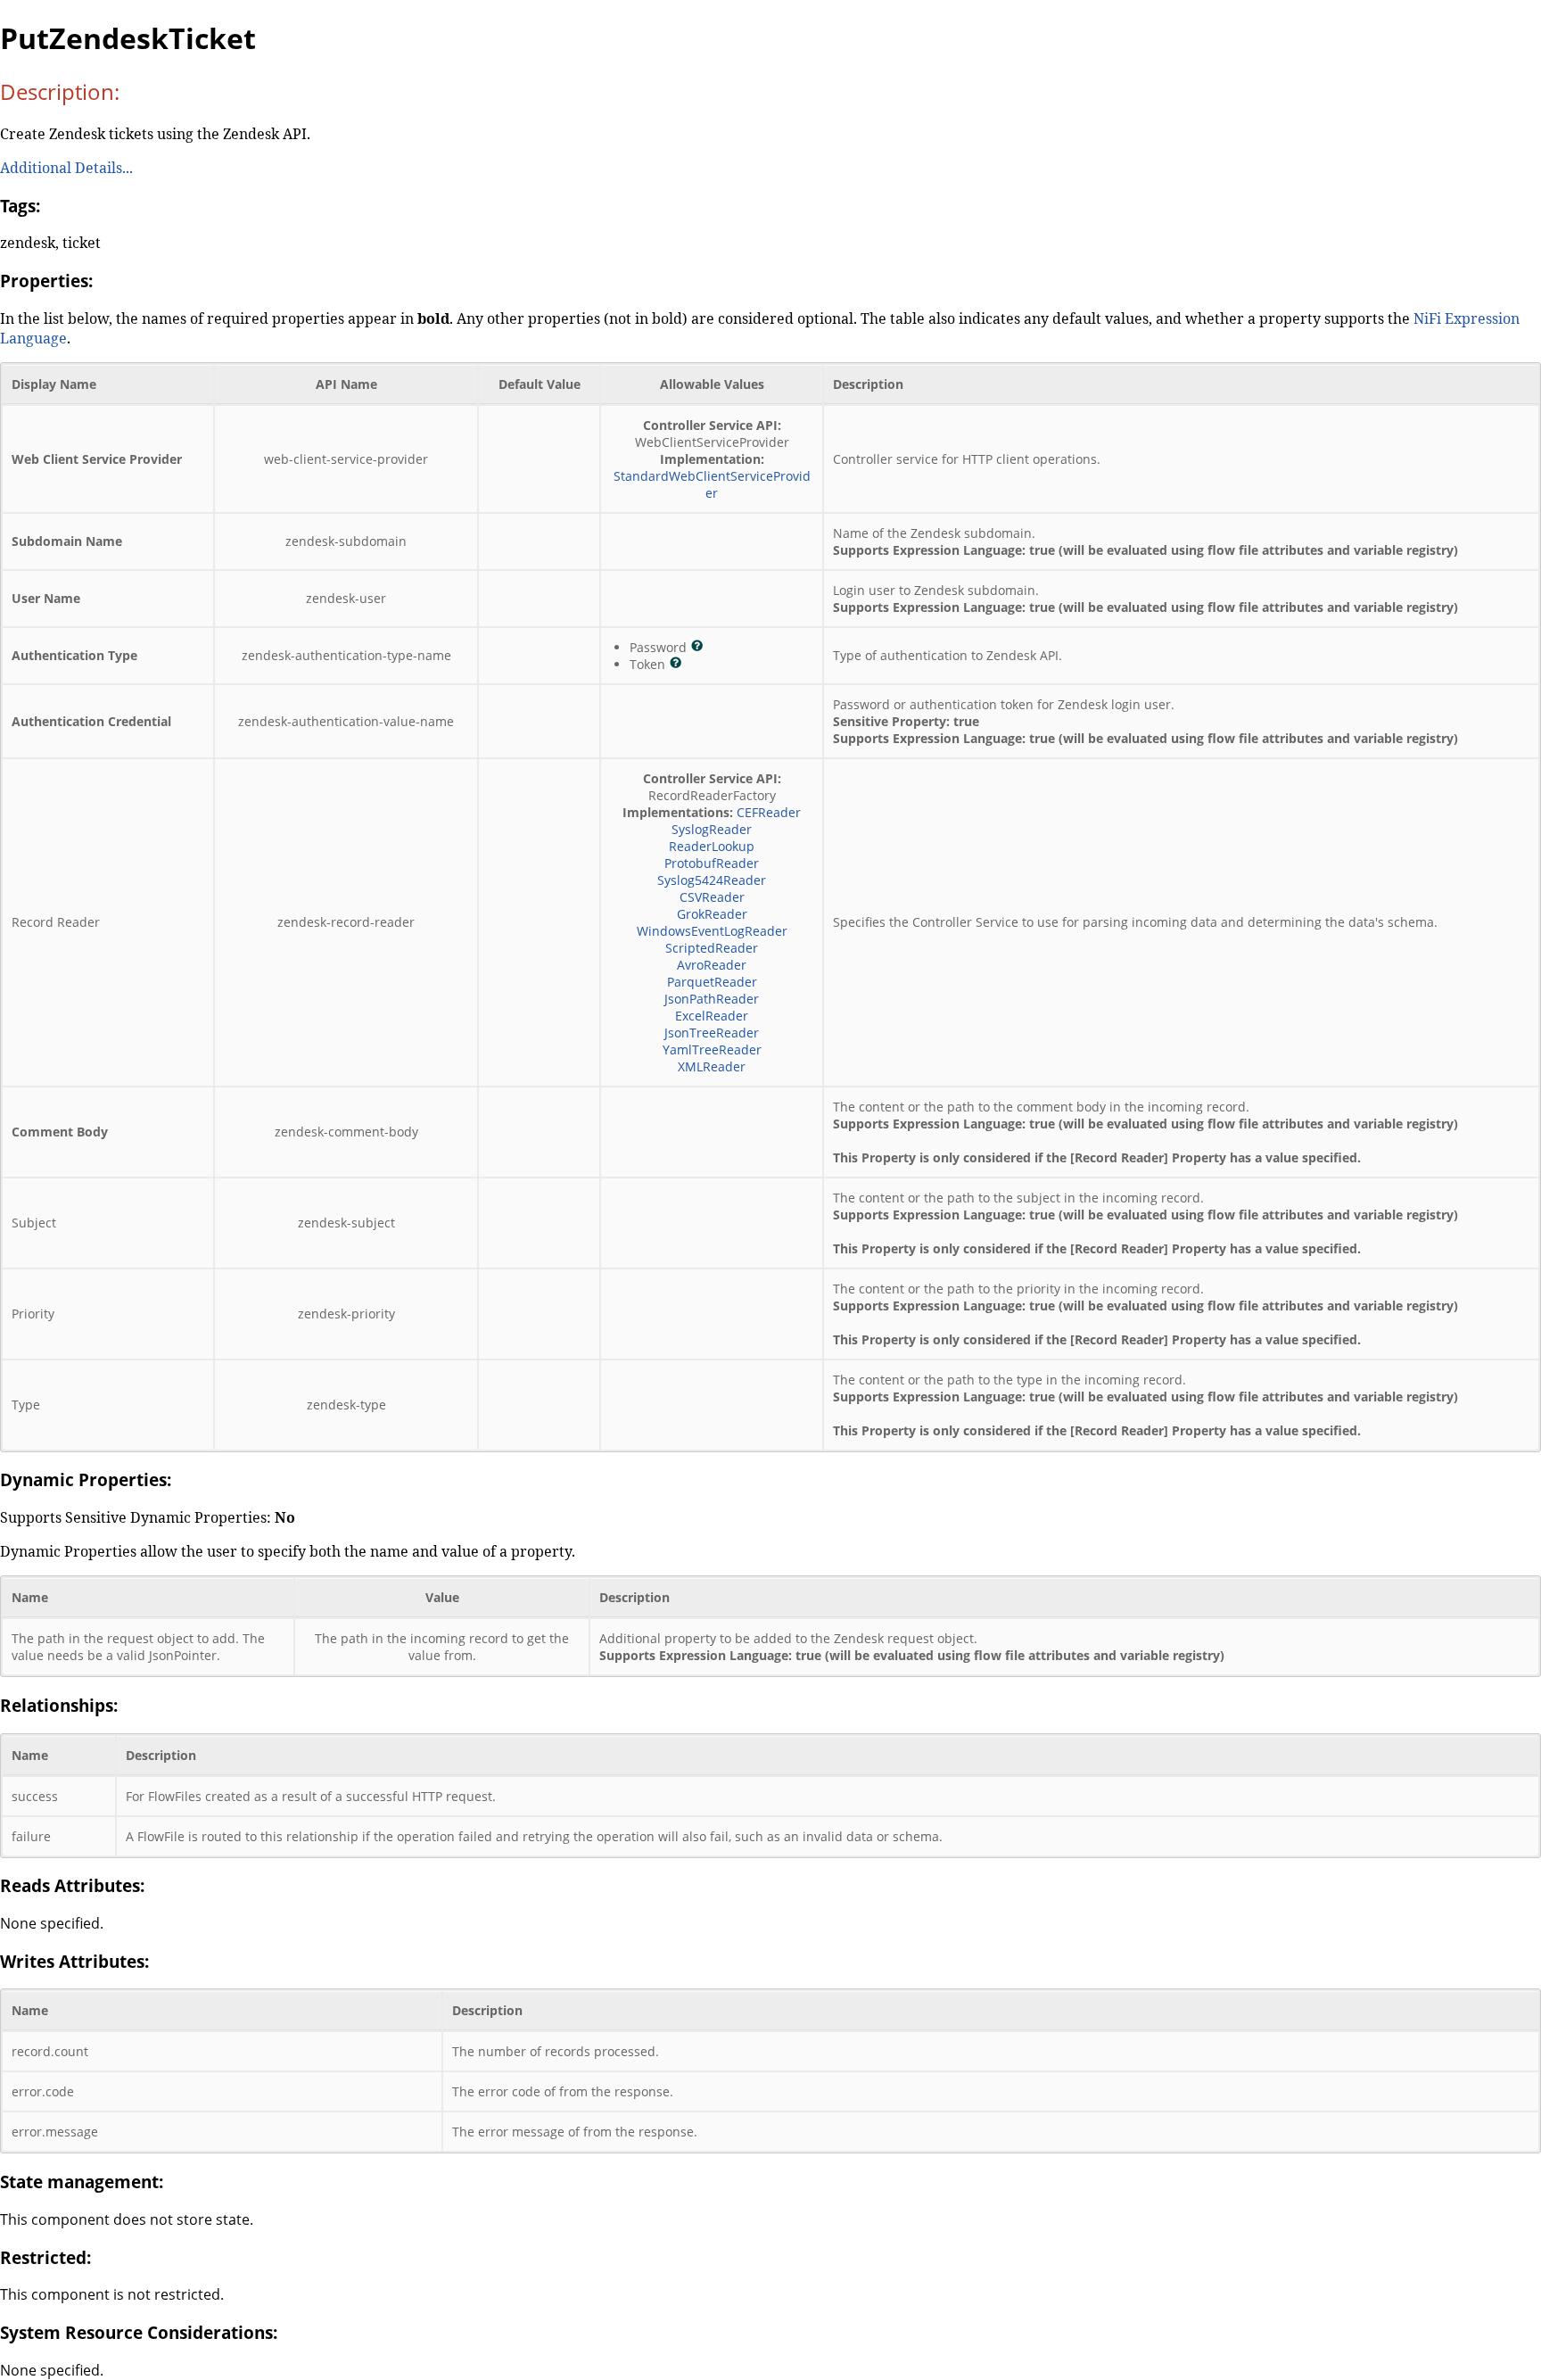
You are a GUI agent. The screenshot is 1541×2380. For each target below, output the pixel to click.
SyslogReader (712, 829)
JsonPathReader (712, 999)
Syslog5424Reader (712, 880)
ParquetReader (712, 982)
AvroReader (712, 965)
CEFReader (769, 812)
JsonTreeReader (712, 1033)
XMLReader (712, 1066)
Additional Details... (66, 168)
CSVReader (712, 897)
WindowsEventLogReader (712, 931)
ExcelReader (712, 1016)
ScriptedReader (712, 948)
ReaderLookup (712, 846)
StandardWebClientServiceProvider (712, 484)
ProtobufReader (712, 863)
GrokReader (712, 914)
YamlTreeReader (712, 1050)
